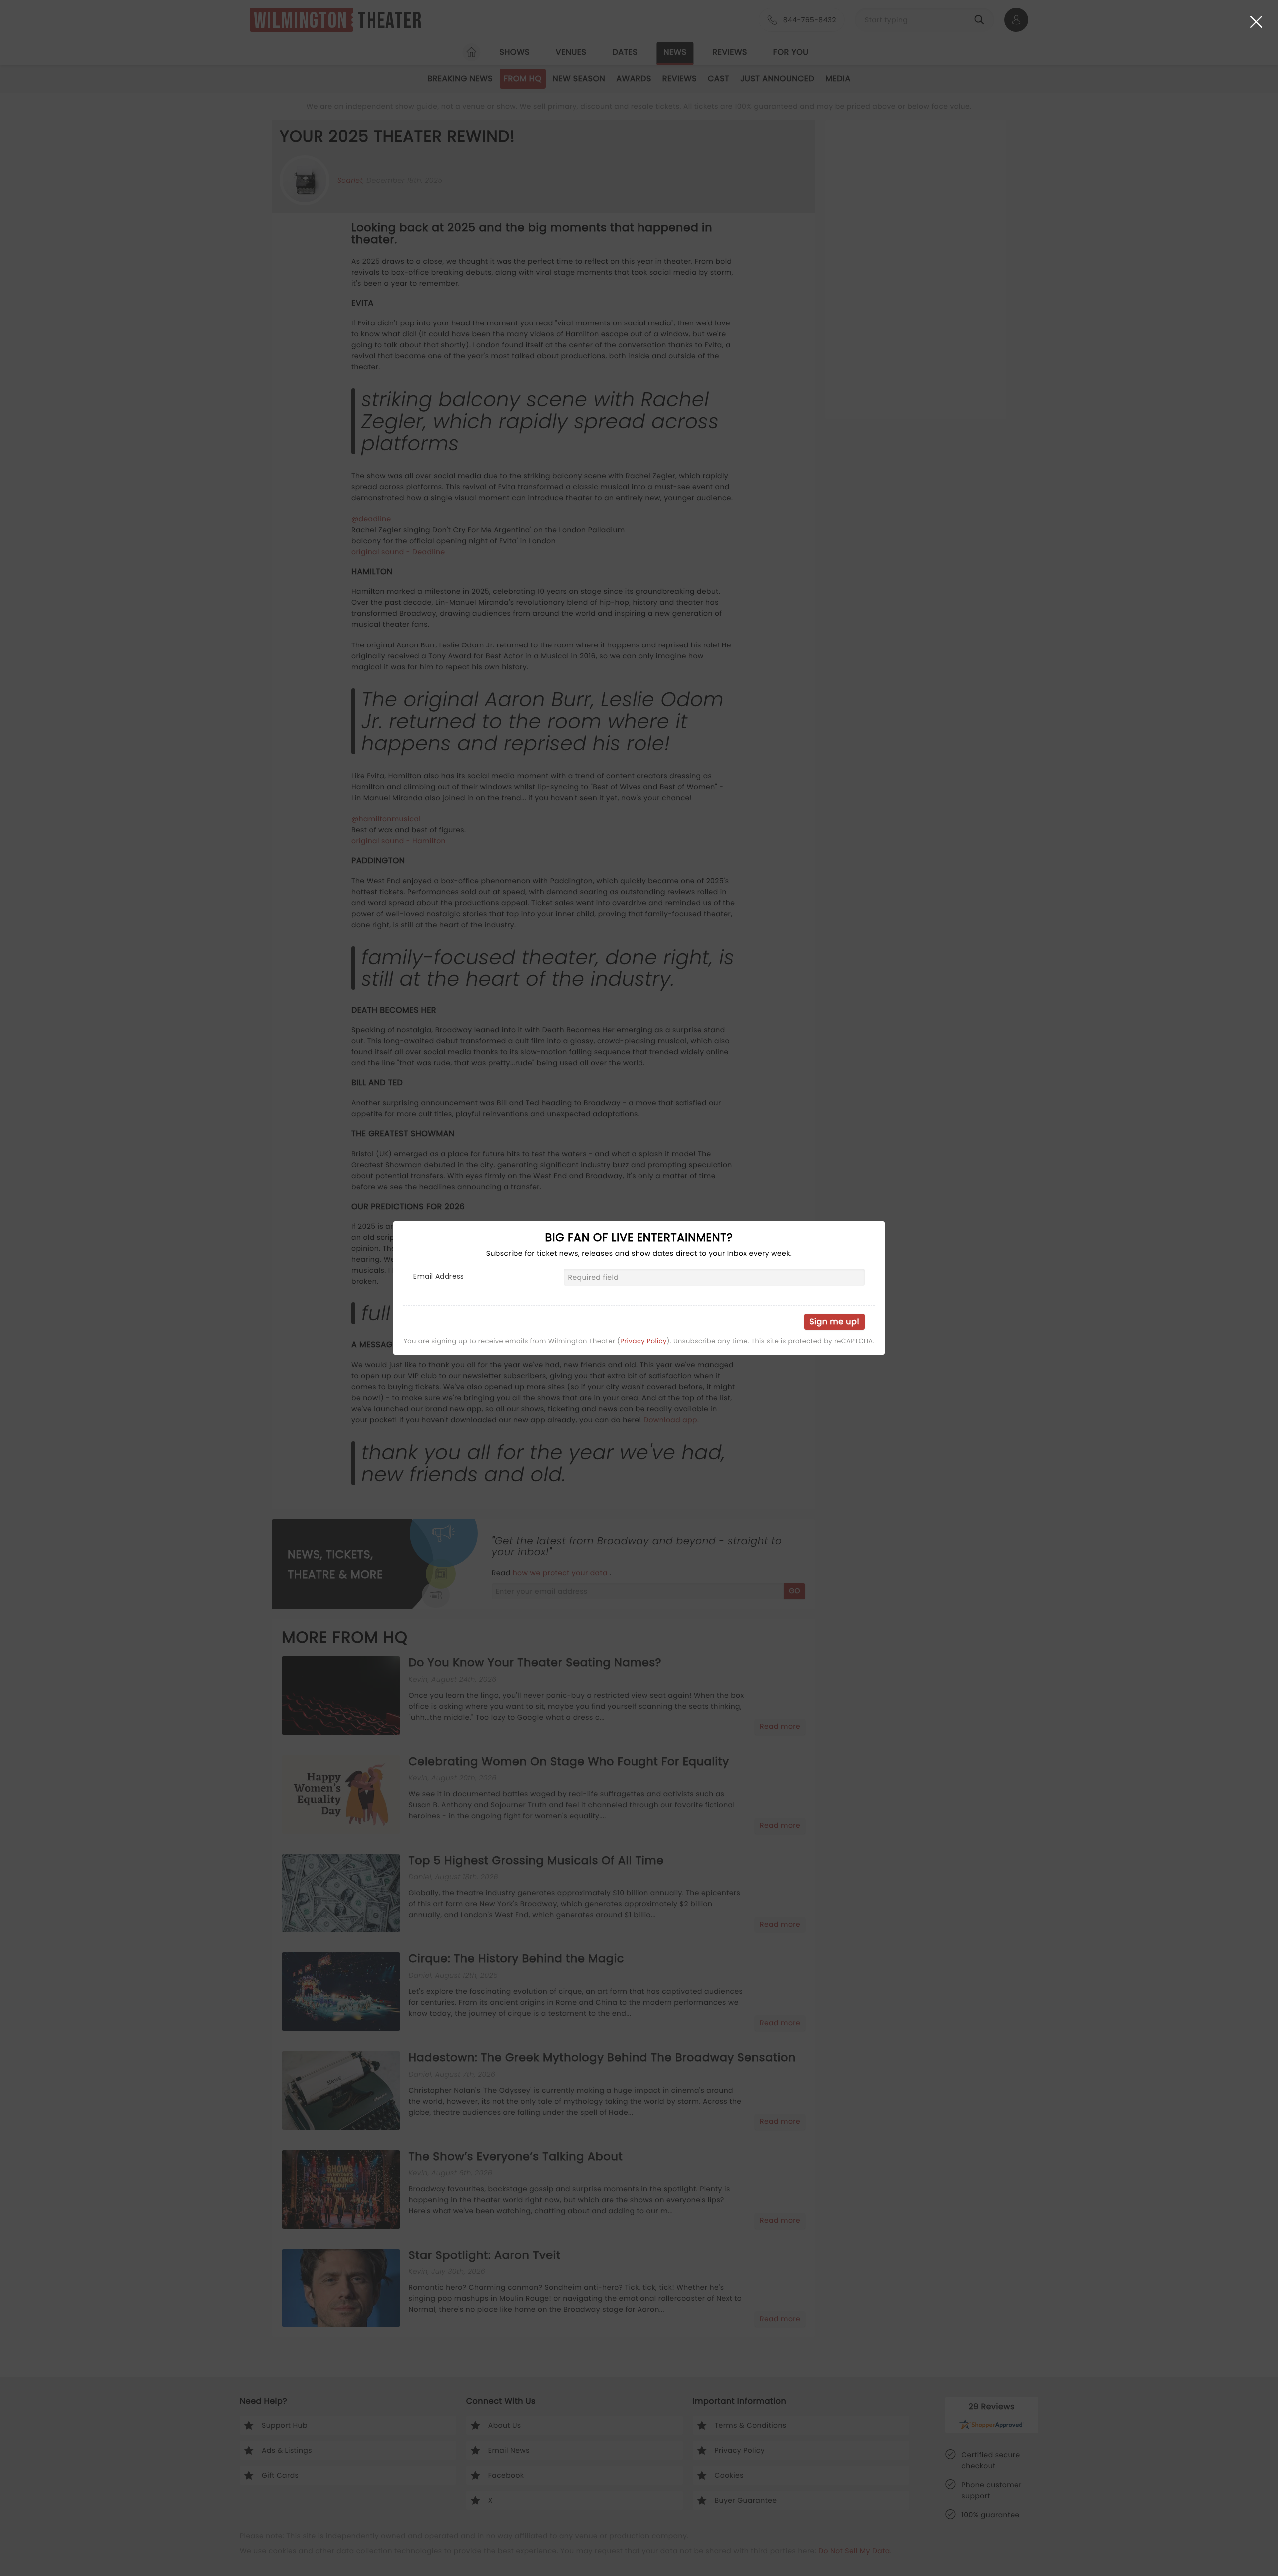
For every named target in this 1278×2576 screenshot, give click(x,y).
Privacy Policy (643, 1341)
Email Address (439, 1276)
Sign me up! (834, 1322)
